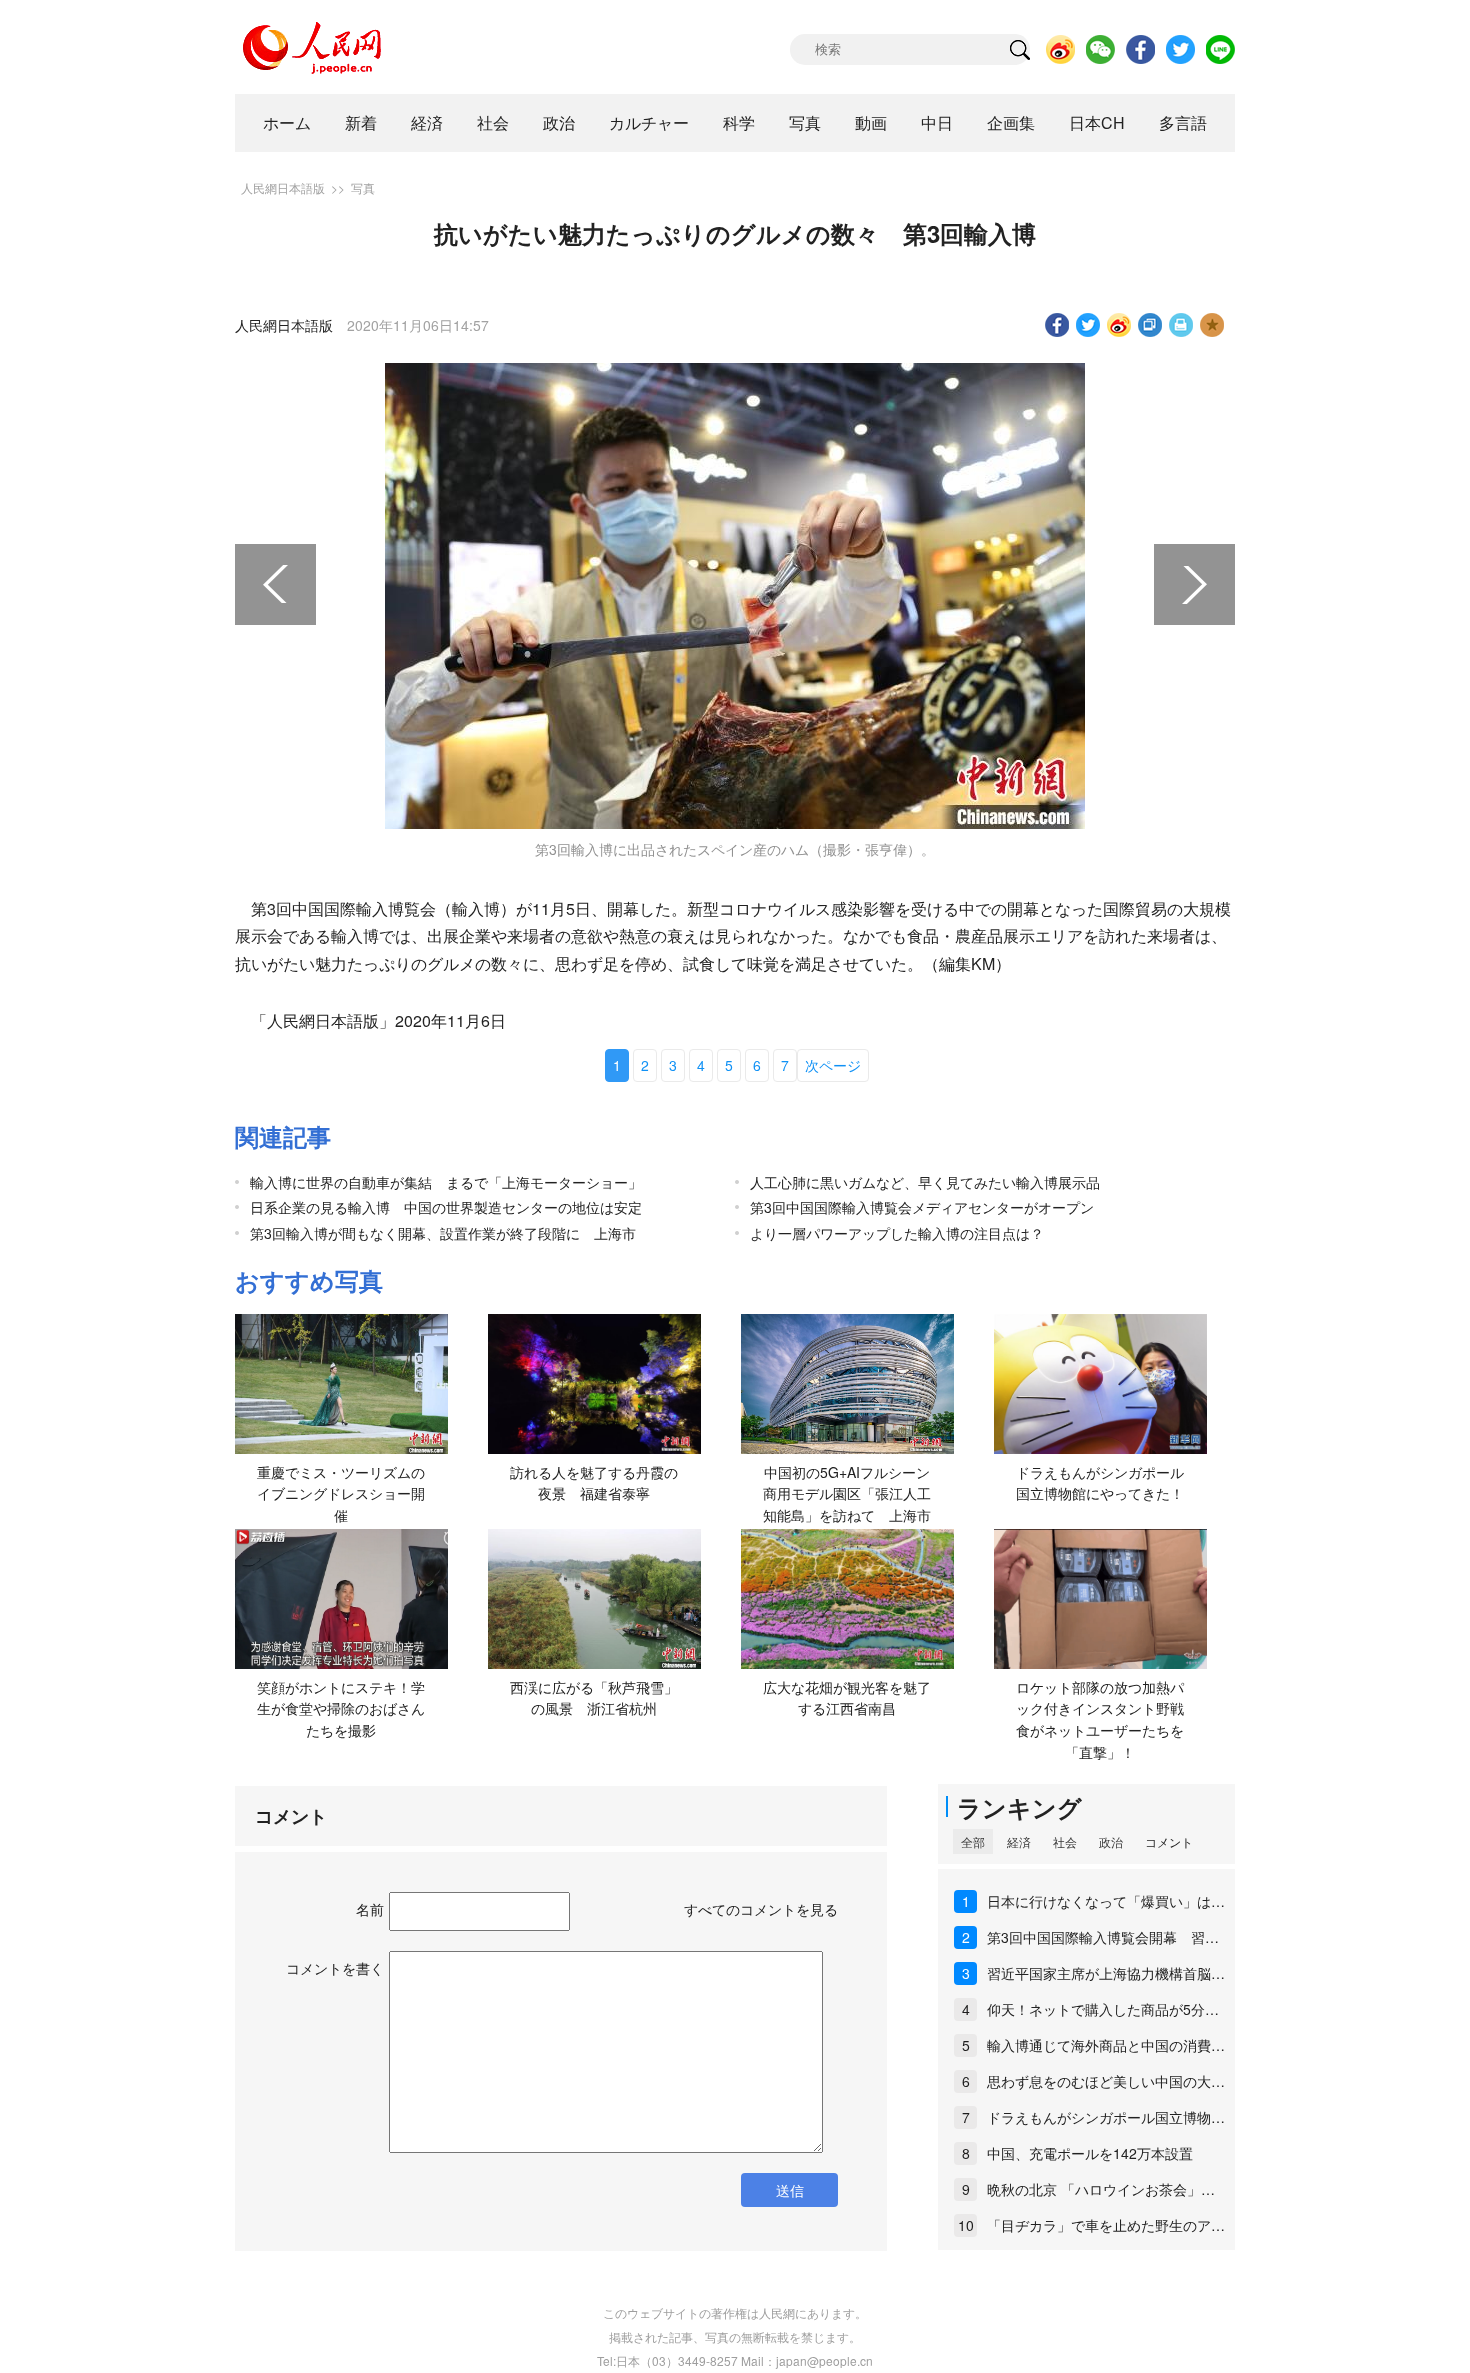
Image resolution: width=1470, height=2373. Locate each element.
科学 (739, 122)
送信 (790, 2190)
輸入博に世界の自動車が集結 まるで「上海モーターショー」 (446, 1182)
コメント (1169, 1841)
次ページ (833, 1065)
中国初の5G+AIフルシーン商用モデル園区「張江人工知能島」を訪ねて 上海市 (847, 1493)
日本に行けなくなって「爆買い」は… (1106, 1901)
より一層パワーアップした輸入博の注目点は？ (897, 1233)
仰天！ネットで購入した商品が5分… (1103, 2009)
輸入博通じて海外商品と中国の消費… (1106, 2045)
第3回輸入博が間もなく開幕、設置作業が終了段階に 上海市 (443, 1233)
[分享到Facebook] (1057, 325)
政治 (559, 122)
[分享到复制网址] (1150, 325)
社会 (493, 122)
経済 (427, 122)
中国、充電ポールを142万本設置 (1090, 2153)
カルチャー (649, 122)
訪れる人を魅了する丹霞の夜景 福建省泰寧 (594, 1483)
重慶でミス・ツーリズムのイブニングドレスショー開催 (341, 1493)
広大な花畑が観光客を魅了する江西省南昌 (847, 1698)
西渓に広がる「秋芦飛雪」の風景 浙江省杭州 (594, 1698)
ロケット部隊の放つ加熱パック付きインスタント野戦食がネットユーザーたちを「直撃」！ (1100, 1719)
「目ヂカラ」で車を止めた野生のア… (1106, 2225)
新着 (361, 122)
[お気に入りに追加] (1212, 325)
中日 (937, 122)
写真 (805, 122)
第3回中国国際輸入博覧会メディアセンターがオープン (922, 1207)
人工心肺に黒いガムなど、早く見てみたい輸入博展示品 (925, 1182)
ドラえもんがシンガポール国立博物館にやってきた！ (1100, 1483)
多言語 (1183, 122)
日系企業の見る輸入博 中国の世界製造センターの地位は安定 (446, 1207)
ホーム (287, 122)
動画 (871, 122)
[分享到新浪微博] (1119, 325)
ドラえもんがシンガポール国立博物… (1106, 2117)
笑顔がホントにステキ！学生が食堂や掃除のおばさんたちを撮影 (341, 1708)
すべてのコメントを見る (761, 1909)
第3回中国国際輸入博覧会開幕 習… (1103, 1937)
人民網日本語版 (283, 187)
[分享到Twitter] (1088, 325)
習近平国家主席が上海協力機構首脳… (1106, 1973)
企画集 (1011, 122)
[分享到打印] (1181, 325)
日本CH (1097, 122)
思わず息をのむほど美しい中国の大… (1106, 2081)
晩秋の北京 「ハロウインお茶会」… (1101, 2189)
